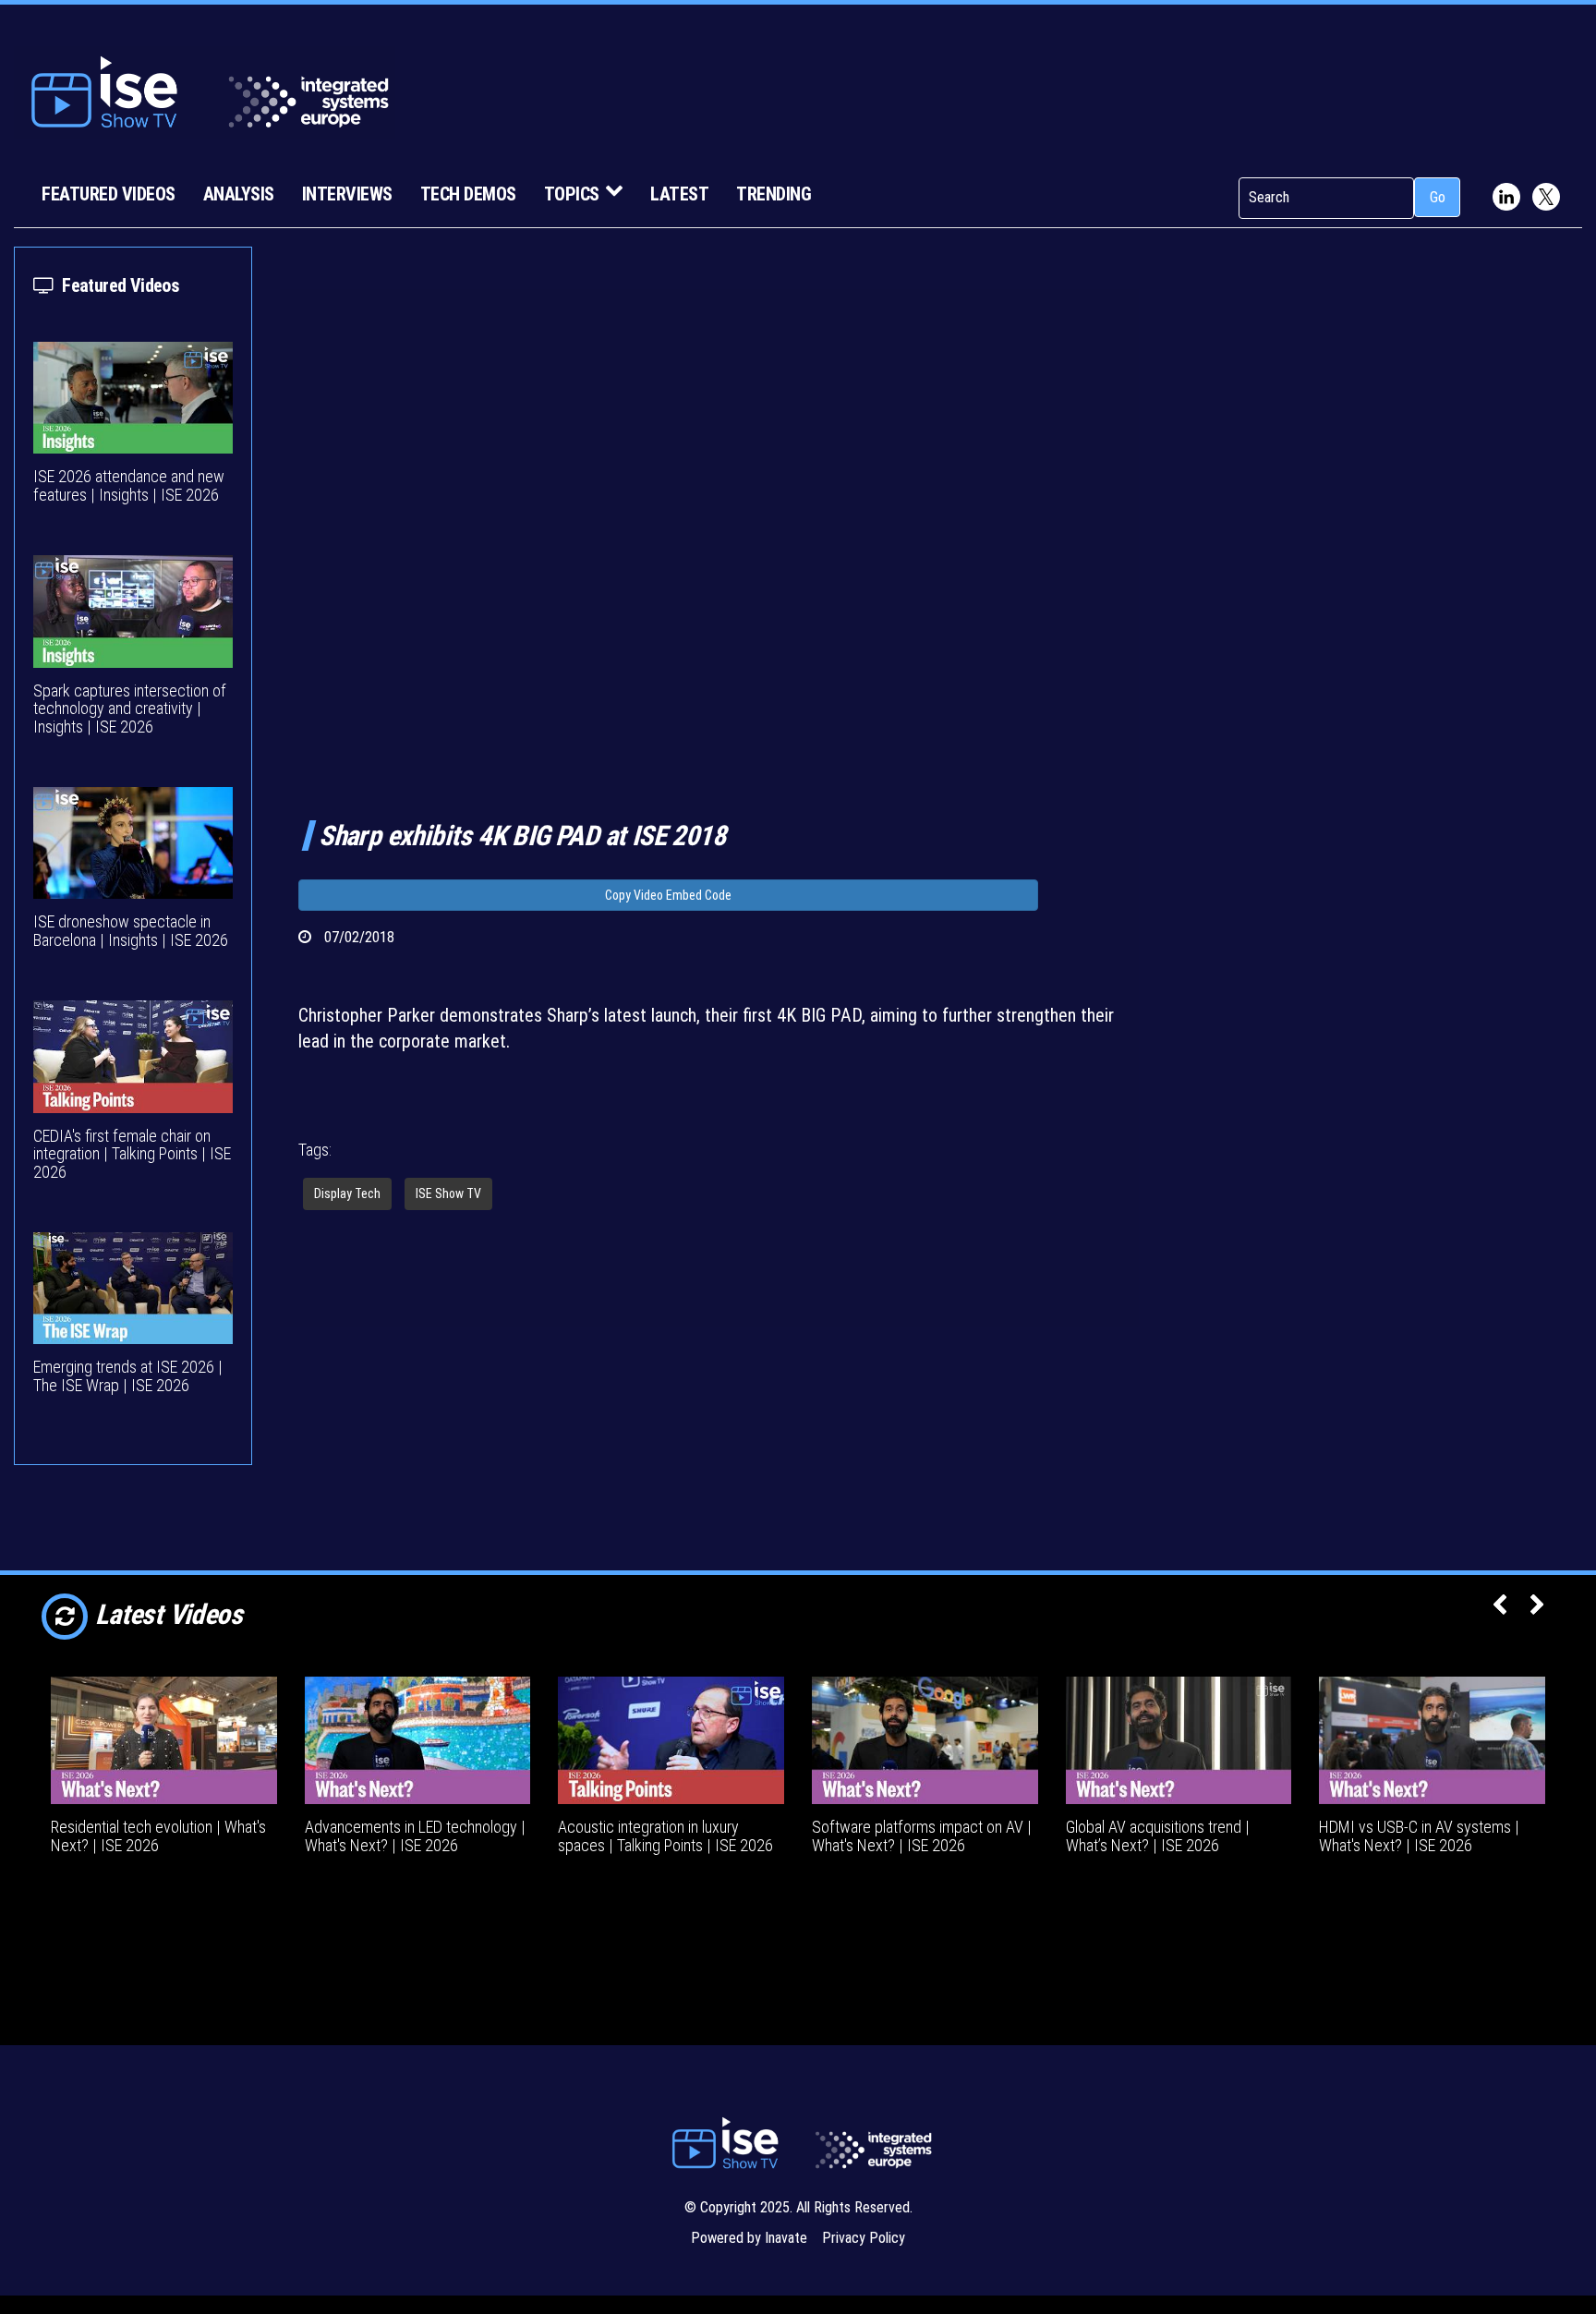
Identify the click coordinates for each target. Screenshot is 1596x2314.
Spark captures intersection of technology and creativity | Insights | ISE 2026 (130, 709)
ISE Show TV (448, 1193)
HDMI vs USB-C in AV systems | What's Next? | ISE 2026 (1419, 1836)
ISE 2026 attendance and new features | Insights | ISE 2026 (129, 485)
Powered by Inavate (749, 2238)
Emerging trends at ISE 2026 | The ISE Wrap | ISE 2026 (128, 1376)
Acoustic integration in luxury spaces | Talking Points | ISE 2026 (665, 1836)
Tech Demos (468, 194)
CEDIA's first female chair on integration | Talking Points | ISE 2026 (132, 1154)
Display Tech (347, 1193)
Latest (679, 194)
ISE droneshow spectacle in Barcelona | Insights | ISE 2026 (131, 931)
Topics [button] (572, 194)
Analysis (239, 194)
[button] (1499, 1606)
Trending (774, 194)
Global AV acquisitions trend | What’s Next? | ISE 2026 (1158, 1836)
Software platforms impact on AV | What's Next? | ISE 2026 (922, 1836)
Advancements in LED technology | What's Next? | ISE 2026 (415, 1836)
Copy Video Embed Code (668, 895)
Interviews (347, 194)
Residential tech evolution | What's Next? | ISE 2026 (158, 1836)
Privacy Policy (864, 2238)
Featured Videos (109, 194)
